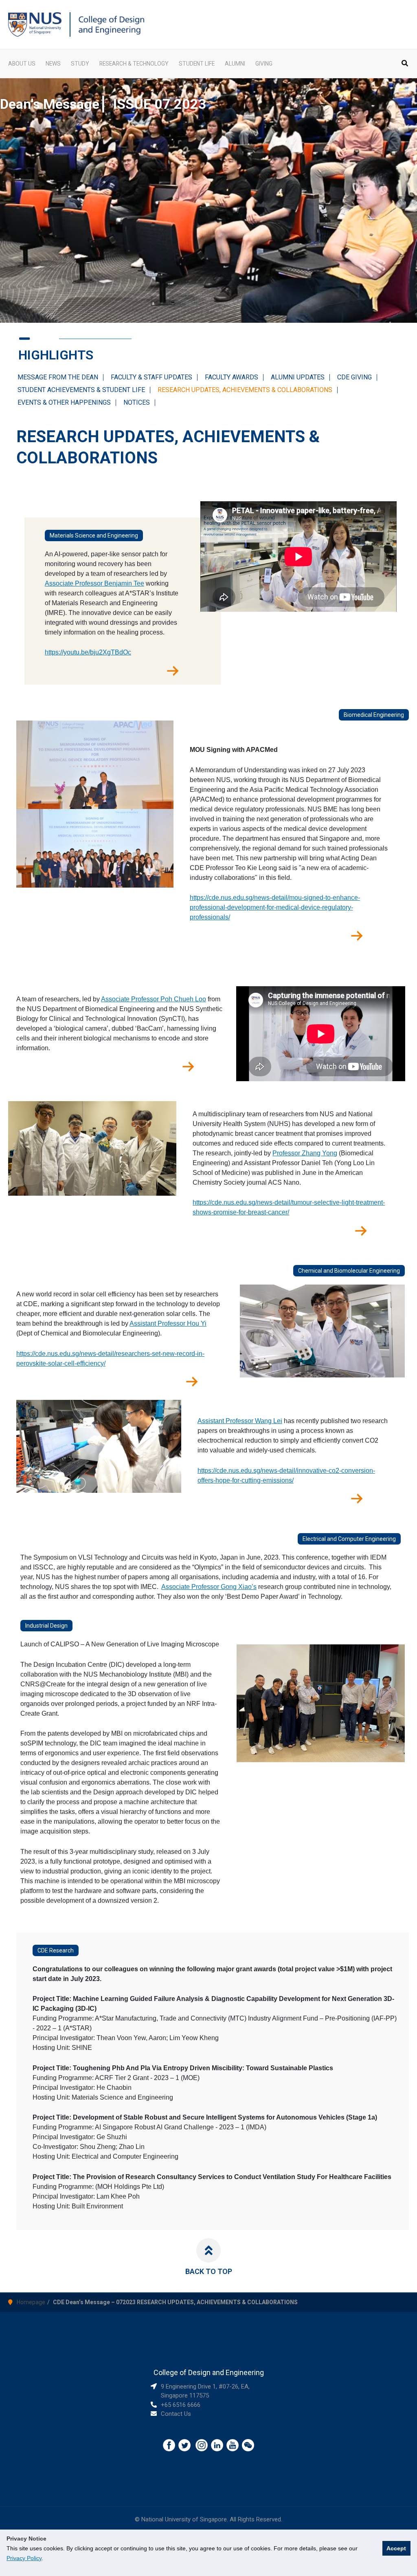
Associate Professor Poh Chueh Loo (154, 999)
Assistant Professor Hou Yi (168, 1323)
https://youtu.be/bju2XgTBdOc (88, 652)
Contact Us (176, 2414)
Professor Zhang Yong (305, 1153)
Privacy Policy (24, 2558)
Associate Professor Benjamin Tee (94, 583)
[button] (405, 64)
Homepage (31, 2302)
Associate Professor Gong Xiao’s (209, 1587)
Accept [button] (396, 2548)
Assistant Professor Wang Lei (240, 1421)
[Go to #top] (208, 2250)
